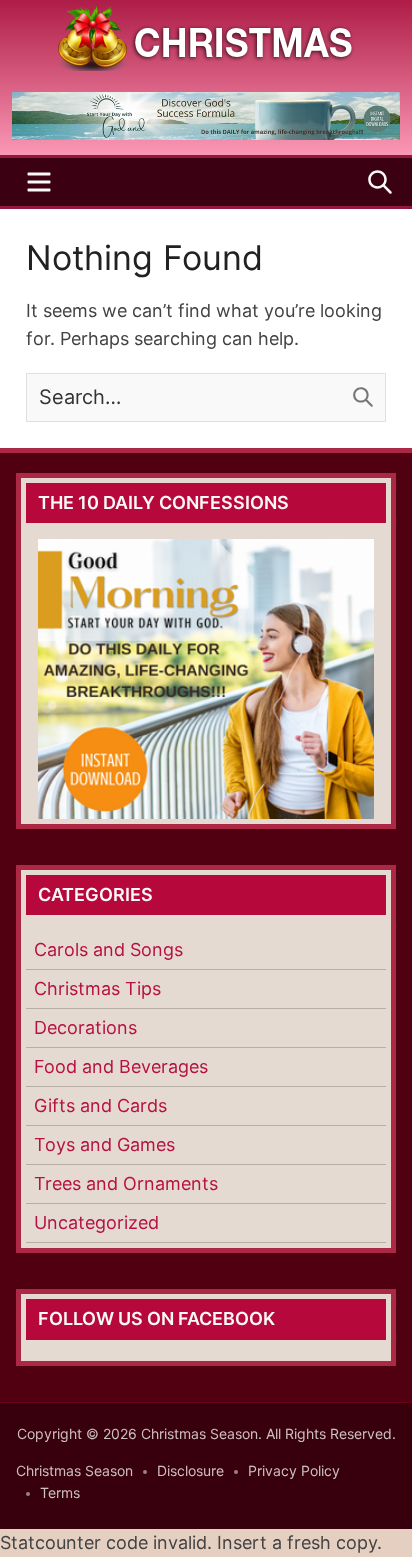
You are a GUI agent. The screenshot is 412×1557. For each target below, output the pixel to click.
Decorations (85, 1027)
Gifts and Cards (100, 1105)
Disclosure (190, 1470)
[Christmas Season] (206, 36)
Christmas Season (74, 1470)
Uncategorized (96, 1222)
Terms (60, 1492)
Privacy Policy (294, 1470)
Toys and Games (104, 1144)
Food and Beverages (121, 1066)
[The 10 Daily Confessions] (206, 134)
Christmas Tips (97, 988)
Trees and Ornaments (126, 1183)
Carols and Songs (108, 949)
